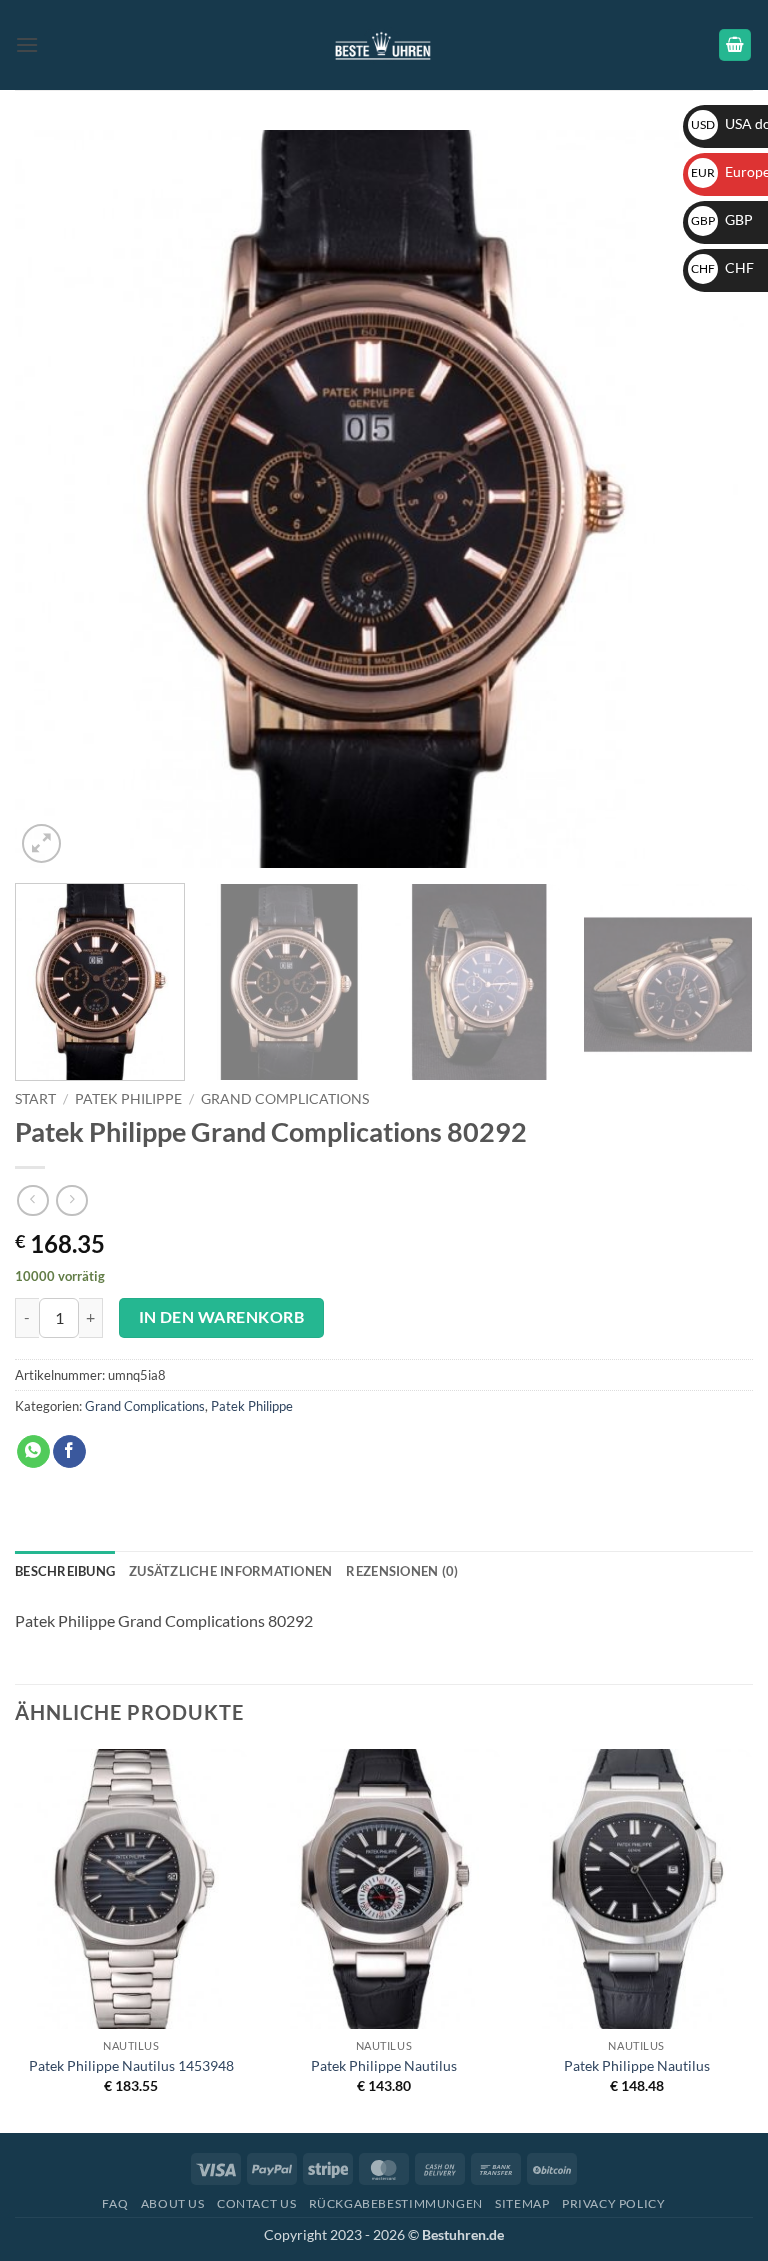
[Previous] (55, 499)
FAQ (115, 2203)
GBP (722, 219)
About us (173, 2203)
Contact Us (256, 2203)
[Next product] (32, 1200)
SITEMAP (522, 2203)
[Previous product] (71, 1200)
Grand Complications (285, 1099)
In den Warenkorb (221, 1317)
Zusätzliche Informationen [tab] (230, 1571)
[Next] (713, 499)
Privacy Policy (614, 2203)
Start (35, 1099)
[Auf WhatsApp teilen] (33, 1452)
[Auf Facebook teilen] (69, 1452)
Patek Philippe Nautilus (384, 2065)
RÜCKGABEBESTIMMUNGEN (396, 2203)
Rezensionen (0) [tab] (402, 1571)
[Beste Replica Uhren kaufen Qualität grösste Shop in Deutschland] (384, 44)
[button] (27, 44)
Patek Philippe (128, 1099)
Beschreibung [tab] (65, 1571)
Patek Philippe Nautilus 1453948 (131, 2065)
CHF (722, 267)
